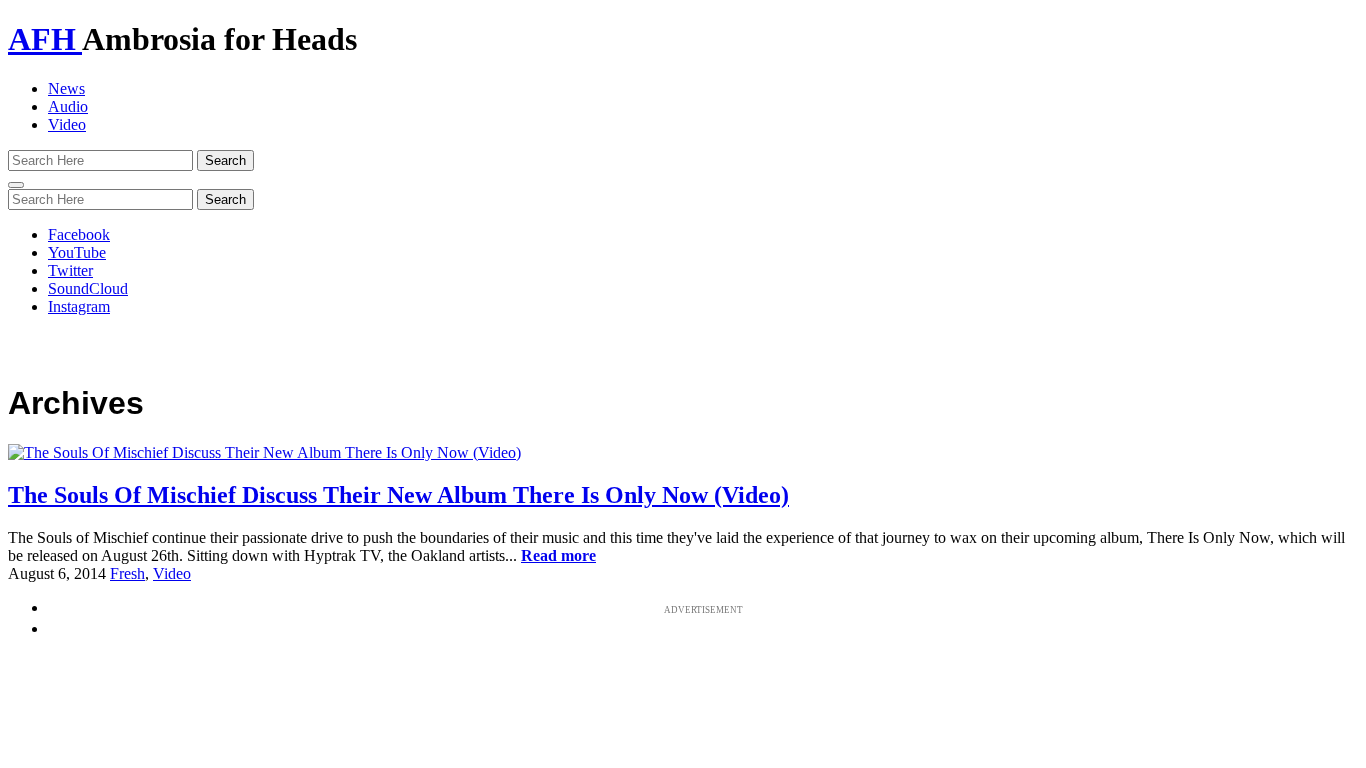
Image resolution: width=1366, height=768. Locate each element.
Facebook (79, 234)
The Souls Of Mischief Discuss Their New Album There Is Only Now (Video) (398, 495)
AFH (45, 39)
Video (67, 124)
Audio (68, 106)
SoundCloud (88, 288)
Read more (558, 555)
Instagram (79, 306)
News (66, 88)
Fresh (127, 573)
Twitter (70, 270)
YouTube (77, 252)
